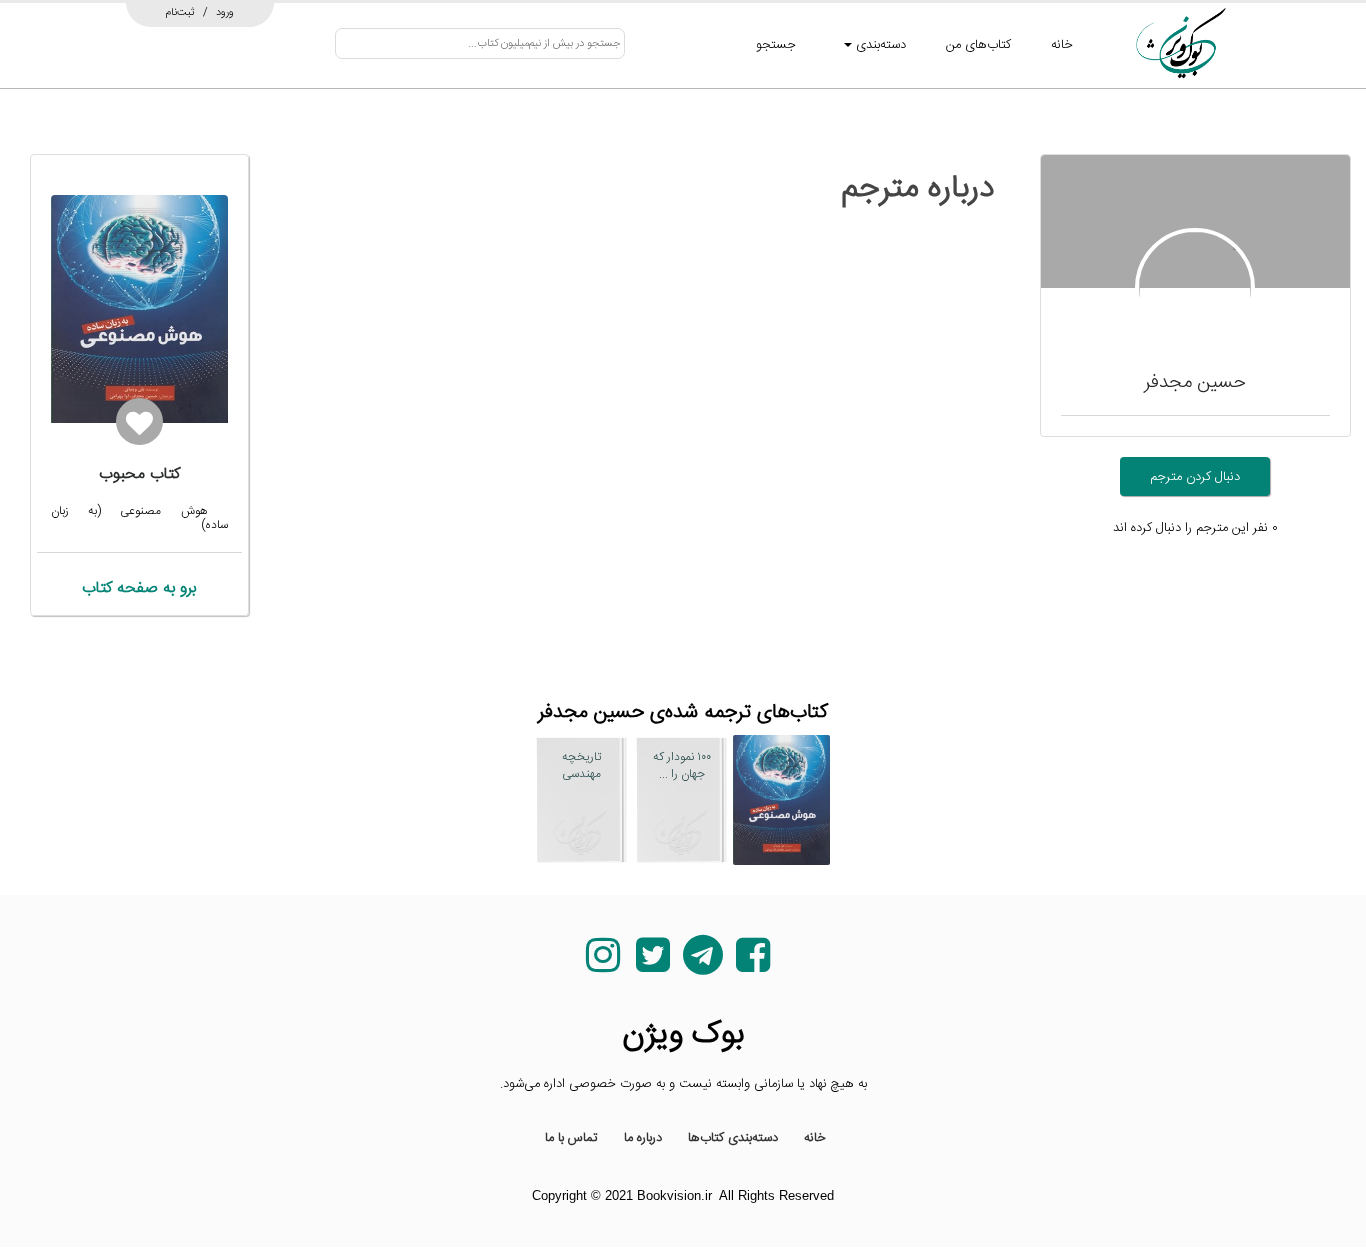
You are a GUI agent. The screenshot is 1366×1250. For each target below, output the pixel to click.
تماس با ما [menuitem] (571, 1138)
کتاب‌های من (978, 45)
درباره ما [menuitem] (643, 1138)
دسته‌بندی (879, 45)
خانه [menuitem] (815, 1138)
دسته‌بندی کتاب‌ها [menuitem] (733, 1138)
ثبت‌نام (180, 12)
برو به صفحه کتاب (139, 588)
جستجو (776, 45)
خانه (1062, 45)
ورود (225, 12)
